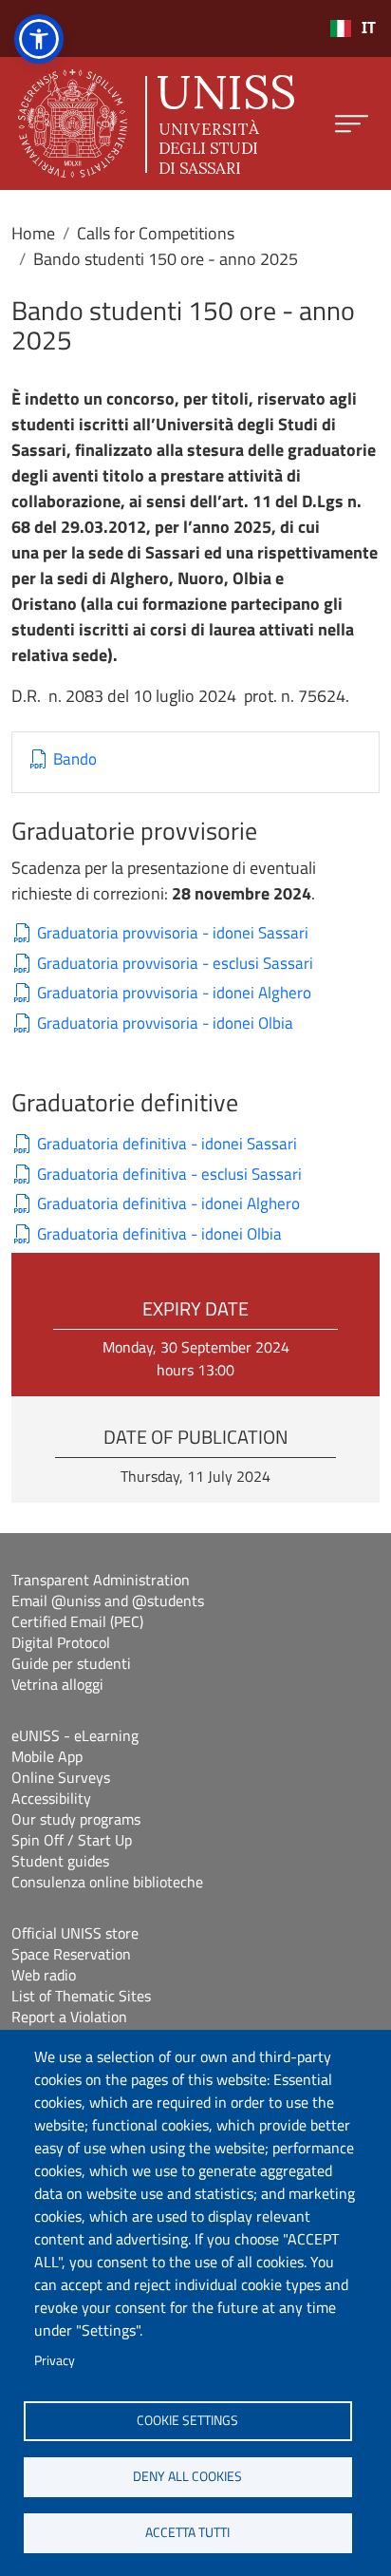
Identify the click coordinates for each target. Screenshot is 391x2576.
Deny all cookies (187, 2476)
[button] (39, 39)
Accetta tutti (187, 2532)
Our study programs (76, 1819)
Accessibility (51, 1798)
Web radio (44, 1975)
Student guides (60, 1861)
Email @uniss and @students (108, 1601)
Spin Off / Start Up (72, 1840)
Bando (75, 759)
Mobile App (47, 1756)
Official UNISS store (75, 1933)
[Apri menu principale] (352, 124)
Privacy (55, 2360)
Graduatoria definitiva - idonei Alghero (168, 1204)
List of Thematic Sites (81, 1996)
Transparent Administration (101, 1580)
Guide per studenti (71, 1663)
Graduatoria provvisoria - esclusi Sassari (175, 964)
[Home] (156, 123)
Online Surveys (61, 1777)
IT (369, 28)
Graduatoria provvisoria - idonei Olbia (165, 1023)
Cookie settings (187, 2420)
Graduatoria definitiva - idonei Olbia (159, 1234)
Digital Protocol (61, 1642)
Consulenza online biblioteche (107, 1882)
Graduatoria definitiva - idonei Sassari (167, 1144)
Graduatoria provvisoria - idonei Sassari (173, 933)
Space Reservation (71, 1954)
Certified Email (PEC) (77, 1621)
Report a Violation (69, 2017)
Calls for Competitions (156, 233)
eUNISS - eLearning (75, 1735)
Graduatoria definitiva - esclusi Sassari (169, 1174)
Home (33, 233)
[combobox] (353, 28)
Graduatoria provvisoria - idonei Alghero (174, 993)
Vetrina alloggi (57, 1684)
